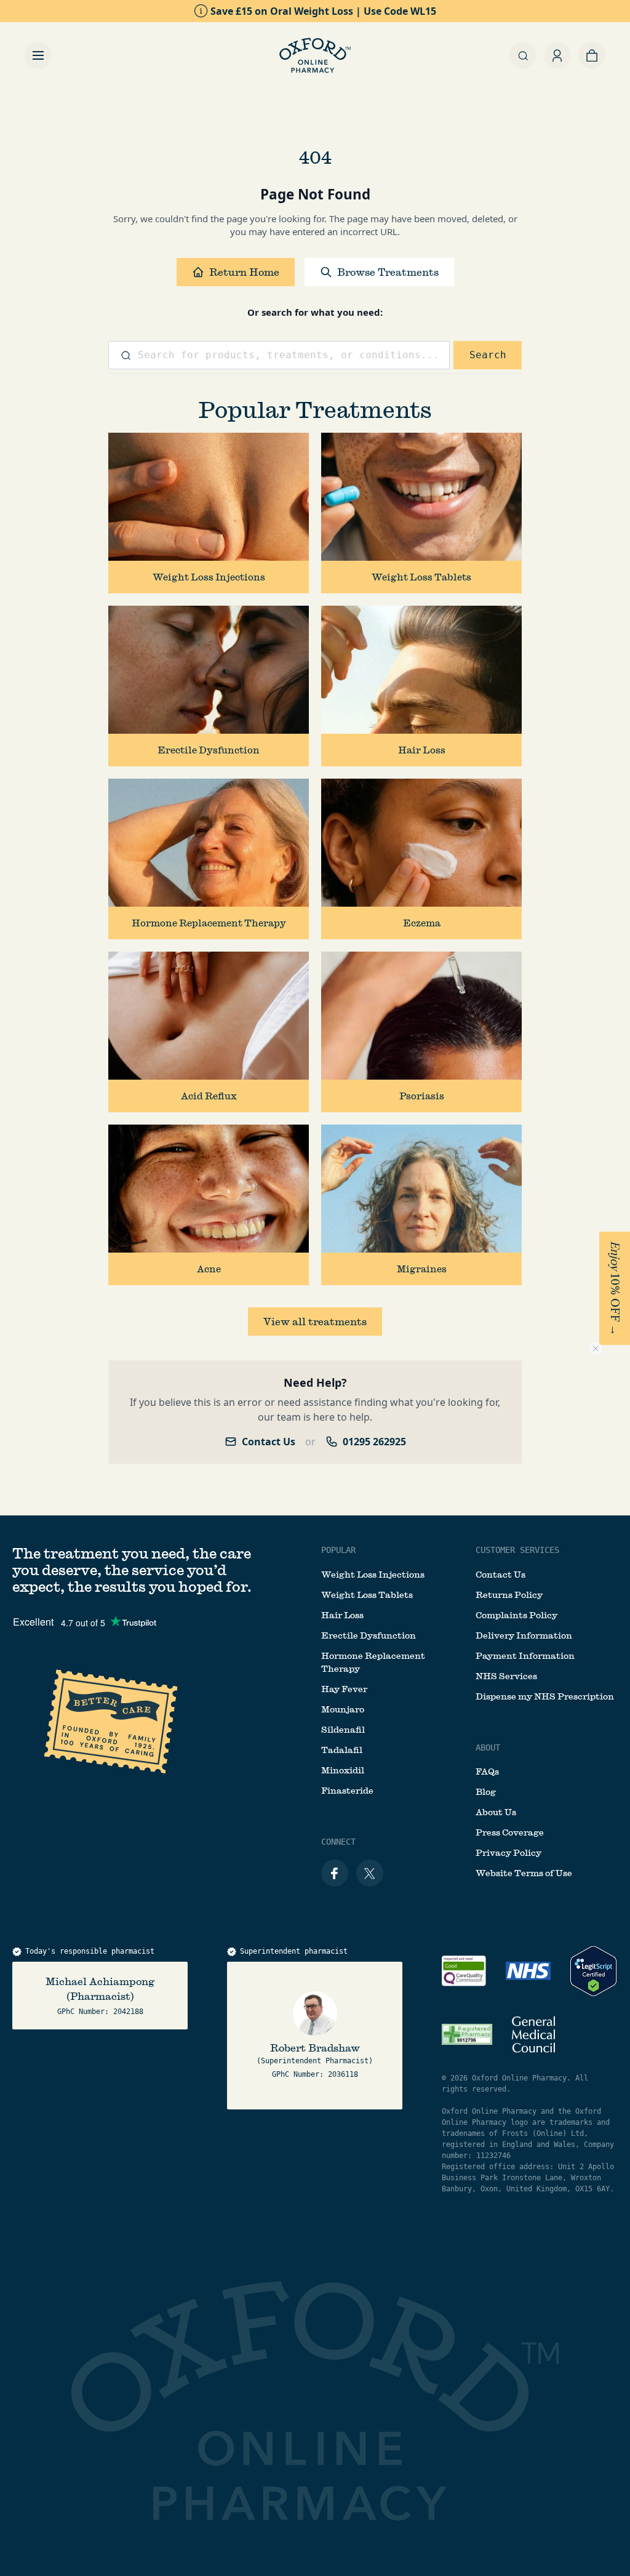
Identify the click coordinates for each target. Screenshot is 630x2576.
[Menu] (38, 55)
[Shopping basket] (592, 55)
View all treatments (315, 1321)
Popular (338, 1550)
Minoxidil (343, 1770)
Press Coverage (510, 1832)
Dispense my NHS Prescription (545, 1696)
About (488, 1747)
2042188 (128, 2012)
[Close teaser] (596, 1349)
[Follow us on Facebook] (335, 1873)
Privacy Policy (508, 1853)
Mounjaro (343, 1709)
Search (488, 355)
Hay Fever (344, 1689)
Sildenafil (343, 1730)
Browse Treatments (388, 272)
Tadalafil (342, 1750)
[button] (615, 1288)
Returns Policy (509, 1595)
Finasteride (347, 1791)
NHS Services (506, 1676)
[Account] (557, 55)
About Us (496, 1812)
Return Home (244, 272)
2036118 (343, 2074)
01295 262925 (374, 1442)
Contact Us (269, 1442)
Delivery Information (524, 1635)
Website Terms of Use (524, 1873)
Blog (486, 1792)
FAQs (487, 1772)
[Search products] (523, 55)
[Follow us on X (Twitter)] (370, 1873)
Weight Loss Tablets (367, 1595)
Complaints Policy (516, 1615)
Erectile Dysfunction (369, 1635)
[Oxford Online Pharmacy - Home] (315, 55)
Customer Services (517, 1550)
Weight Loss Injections (373, 1575)
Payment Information (525, 1656)
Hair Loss (342, 1615)
